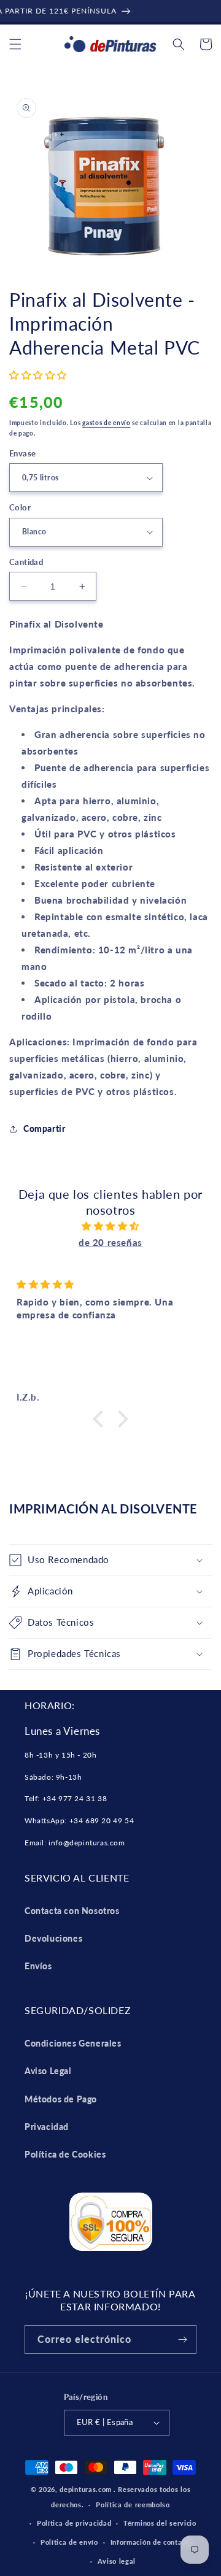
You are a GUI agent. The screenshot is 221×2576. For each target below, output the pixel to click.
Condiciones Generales (73, 2043)
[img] (110, 1226)
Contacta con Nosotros (72, 1911)
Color (20, 507)
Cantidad (26, 562)
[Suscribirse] (182, 2340)
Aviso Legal (48, 2071)
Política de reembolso (133, 2505)
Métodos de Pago (61, 2099)
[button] (15, 44)
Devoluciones (53, 1938)
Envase (22, 453)
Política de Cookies (65, 2154)
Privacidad (47, 2127)
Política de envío (69, 2542)
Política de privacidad (74, 2523)
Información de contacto (152, 2542)
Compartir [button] (44, 1128)
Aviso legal (117, 2561)
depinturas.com (86, 2489)
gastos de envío (107, 423)
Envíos (38, 1966)
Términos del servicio (160, 2523)
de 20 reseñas (110, 1242)
